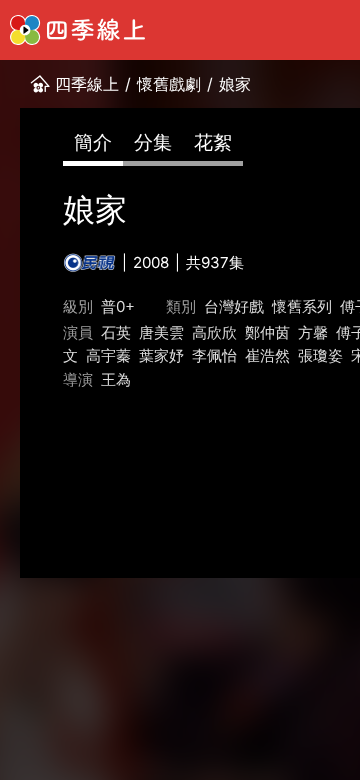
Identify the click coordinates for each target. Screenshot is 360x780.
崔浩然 (267, 355)
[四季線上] (77, 30)
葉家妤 (161, 355)
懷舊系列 (302, 306)
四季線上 (87, 84)
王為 (116, 379)
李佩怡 (214, 355)
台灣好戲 (234, 306)
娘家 (235, 84)
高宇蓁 (108, 355)
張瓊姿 (320, 355)
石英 (116, 332)
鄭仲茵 (267, 332)
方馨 (313, 332)
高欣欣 (214, 332)
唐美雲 (161, 332)
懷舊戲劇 (169, 84)
